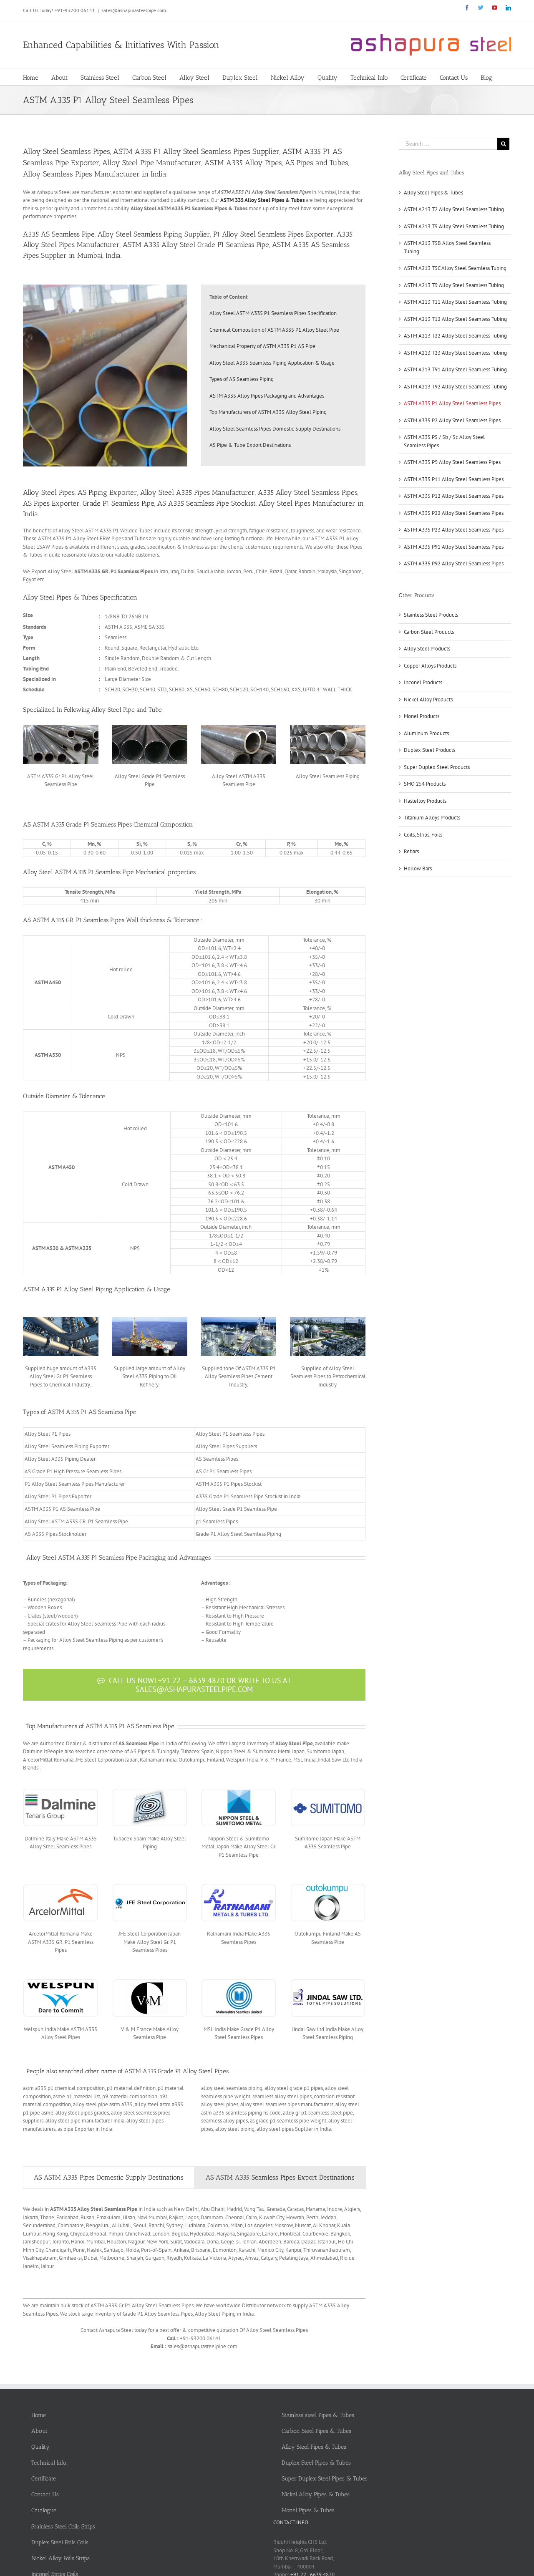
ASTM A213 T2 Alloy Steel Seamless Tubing (454, 209)
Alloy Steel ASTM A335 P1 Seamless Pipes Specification (273, 313)
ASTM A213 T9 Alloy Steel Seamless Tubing (454, 285)
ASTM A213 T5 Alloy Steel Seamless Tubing (454, 226)
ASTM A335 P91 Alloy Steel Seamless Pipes (454, 547)
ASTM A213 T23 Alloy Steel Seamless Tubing (455, 353)
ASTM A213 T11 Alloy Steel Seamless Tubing (455, 302)
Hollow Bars (418, 868)
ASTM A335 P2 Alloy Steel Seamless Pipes (452, 420)
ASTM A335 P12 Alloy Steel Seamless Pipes (454, 496)
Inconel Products (423, 682)
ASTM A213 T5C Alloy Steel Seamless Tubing (455, 268)
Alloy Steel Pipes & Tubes (433, 193)
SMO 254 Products (425, 784)
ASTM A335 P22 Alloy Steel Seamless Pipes (454, 513)
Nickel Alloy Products (428, 699)
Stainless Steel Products (431, 615)
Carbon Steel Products (429, 632)
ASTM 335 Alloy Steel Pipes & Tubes (262, 200)
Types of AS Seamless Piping (242, 379)
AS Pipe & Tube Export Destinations (250, 445)
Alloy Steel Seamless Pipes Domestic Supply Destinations (275, 429)
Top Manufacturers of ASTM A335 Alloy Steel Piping (268, 412)
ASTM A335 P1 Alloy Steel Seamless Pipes (452, 403)
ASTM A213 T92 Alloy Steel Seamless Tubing (455, 387)
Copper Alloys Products (430, 666)
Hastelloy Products (425, 801)
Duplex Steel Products (429, 750)
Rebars (411, 851)
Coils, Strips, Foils (423, 835)
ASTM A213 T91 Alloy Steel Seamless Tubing (455, 369)
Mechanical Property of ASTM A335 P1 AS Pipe (262, 346)
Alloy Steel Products (427, 649)
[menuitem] (37, 77)
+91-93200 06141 (75, 10)
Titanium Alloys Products (432, 818)
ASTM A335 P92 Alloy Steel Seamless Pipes (454, 563)
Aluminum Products (426, 733)
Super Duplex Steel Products (437, 767)
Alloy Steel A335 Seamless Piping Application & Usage (272, 363)
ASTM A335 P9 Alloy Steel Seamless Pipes (452, 462)
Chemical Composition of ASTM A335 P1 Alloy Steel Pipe (274, 330)
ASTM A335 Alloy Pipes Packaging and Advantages (267, 396)
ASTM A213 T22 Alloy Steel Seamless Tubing (455, 336)
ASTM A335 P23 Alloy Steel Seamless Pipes (454, 530)
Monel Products (422, 716)
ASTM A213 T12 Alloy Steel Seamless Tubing (455, 319)
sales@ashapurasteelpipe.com (134, 10)
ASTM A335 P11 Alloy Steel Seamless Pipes (454, 479)
